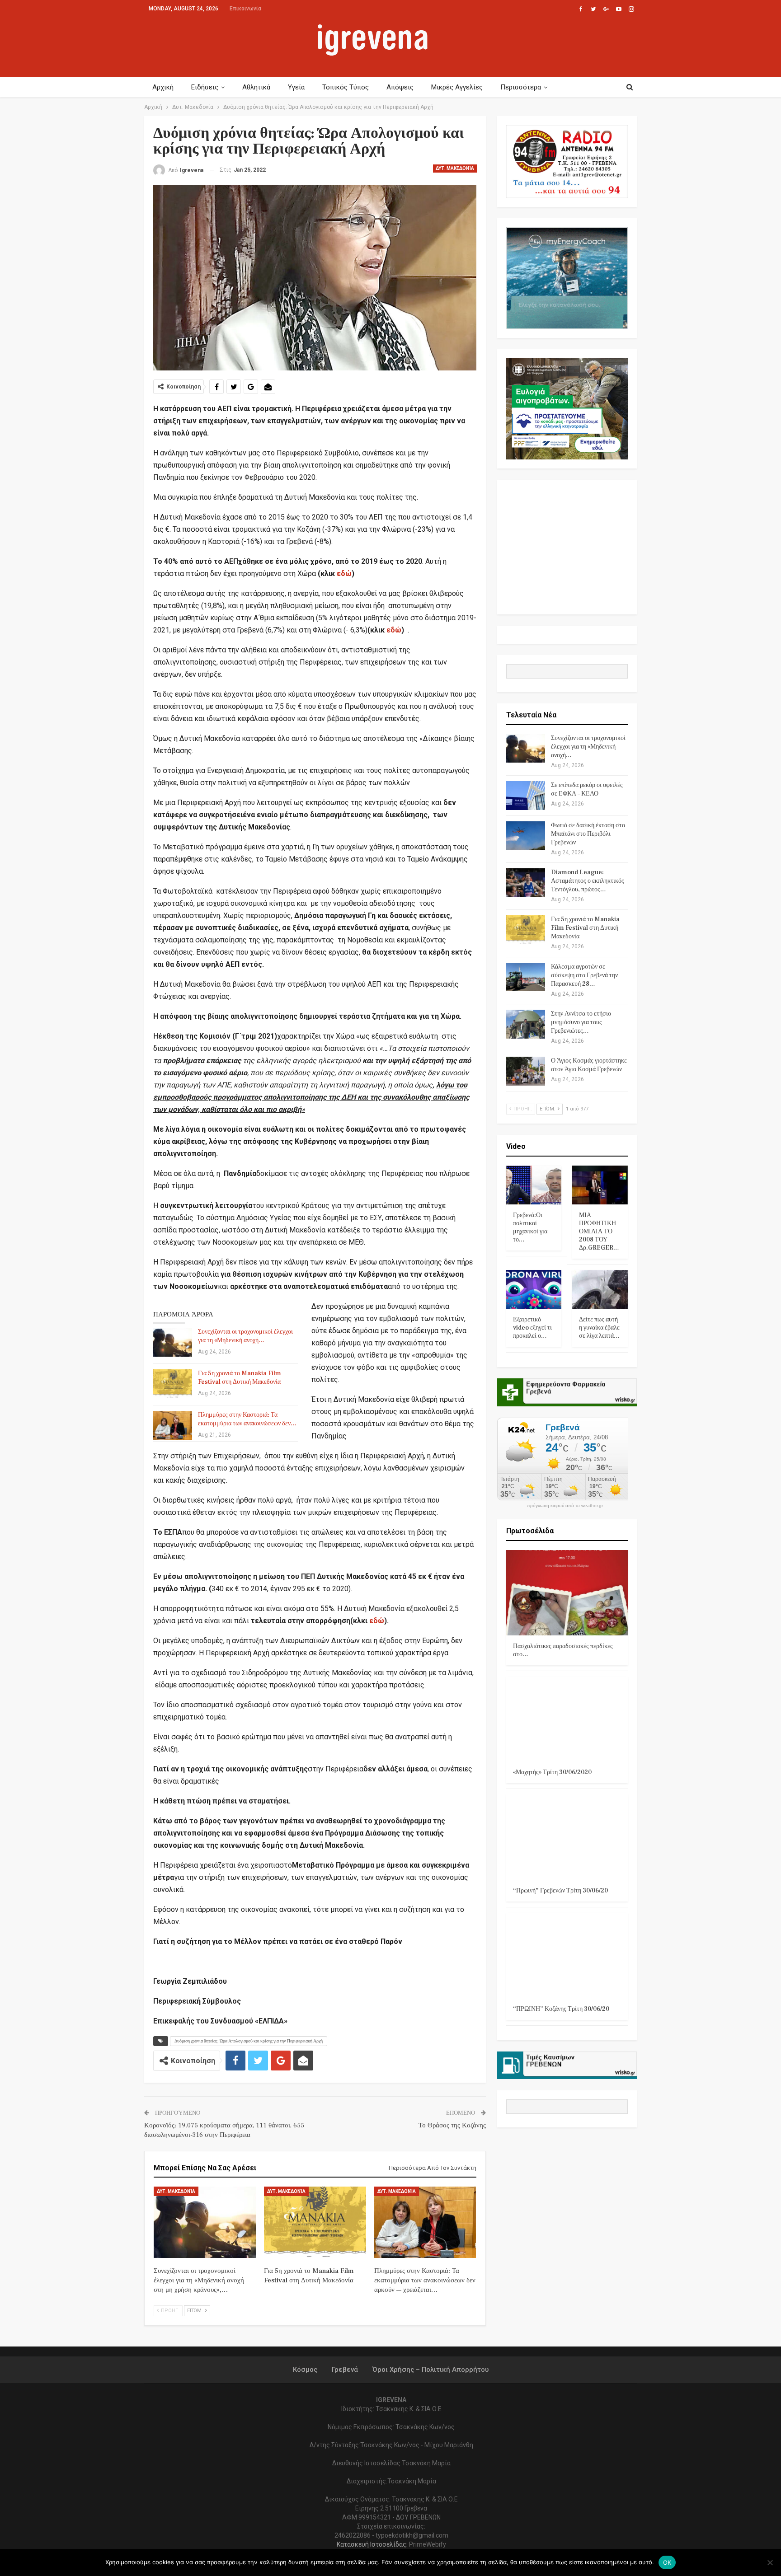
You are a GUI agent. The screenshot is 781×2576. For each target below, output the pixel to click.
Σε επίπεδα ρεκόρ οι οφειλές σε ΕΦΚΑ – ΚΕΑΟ (587, 789)
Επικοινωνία (245, 9)
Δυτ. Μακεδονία (455, 168)
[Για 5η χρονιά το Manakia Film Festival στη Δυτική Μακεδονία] (173, 1384)
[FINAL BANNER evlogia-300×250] (567, 409)
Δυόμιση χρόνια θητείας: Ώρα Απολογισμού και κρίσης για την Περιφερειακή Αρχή (249, 2041)
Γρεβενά (345, 2370)
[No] (770, 2562)
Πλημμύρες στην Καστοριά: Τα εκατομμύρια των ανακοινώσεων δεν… (247, 1419)
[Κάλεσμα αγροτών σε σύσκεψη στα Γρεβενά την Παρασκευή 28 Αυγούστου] (526, 977)
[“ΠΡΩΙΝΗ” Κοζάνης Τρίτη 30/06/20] (567, 1955)
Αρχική (163, 87)
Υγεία (296, 87)
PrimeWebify (428, 2544)
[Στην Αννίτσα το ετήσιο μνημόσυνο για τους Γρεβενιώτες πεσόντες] (526, 1024)
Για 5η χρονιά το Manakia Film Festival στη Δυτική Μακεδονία (240, 1378)
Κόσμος (305, 2370)
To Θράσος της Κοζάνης (452, 2125)
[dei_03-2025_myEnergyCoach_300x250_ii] (567, 278)
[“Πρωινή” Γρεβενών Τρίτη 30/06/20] (567, 1837)
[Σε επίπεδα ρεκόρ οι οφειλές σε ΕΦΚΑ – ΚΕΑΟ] (526, 796)
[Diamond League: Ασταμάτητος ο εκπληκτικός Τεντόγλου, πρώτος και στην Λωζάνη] (526, 883)
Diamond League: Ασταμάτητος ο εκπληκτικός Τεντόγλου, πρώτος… (588, 881)
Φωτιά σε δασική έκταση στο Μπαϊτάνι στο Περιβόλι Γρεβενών (588, 834)
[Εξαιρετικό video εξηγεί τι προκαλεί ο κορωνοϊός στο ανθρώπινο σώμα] (534, 1289)
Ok (667, 2562)
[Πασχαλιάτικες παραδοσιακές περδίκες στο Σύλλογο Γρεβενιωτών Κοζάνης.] (567, 1593)
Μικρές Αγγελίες (457, 87)
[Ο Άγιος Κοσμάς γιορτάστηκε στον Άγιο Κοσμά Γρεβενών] (526, 1071)
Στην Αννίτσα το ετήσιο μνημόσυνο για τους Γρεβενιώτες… (581, 1022)
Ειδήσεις (205, 87)
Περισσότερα (521, 87)
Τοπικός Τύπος (346, 87)
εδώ (344, 574)
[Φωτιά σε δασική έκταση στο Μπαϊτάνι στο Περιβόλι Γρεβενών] (526, 836)
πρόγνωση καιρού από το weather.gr (565, 1506)
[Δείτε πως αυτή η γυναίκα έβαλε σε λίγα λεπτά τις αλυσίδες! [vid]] (600, 1289)
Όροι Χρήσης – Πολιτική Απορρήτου (430, 2370)
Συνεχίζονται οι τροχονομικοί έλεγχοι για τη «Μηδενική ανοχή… (245, 1336)
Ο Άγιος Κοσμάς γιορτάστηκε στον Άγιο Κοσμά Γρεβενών (589, 1065)
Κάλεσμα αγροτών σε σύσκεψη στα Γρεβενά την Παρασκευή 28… (584, 975)
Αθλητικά (256, 87)
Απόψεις (400, 87)
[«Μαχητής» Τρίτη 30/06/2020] (567, 1719)
